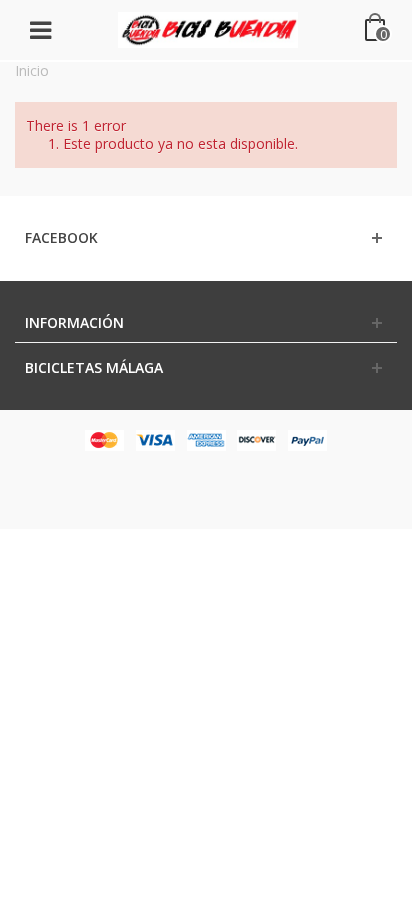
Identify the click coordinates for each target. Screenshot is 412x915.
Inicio (32, 70)
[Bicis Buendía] (208, 28)
